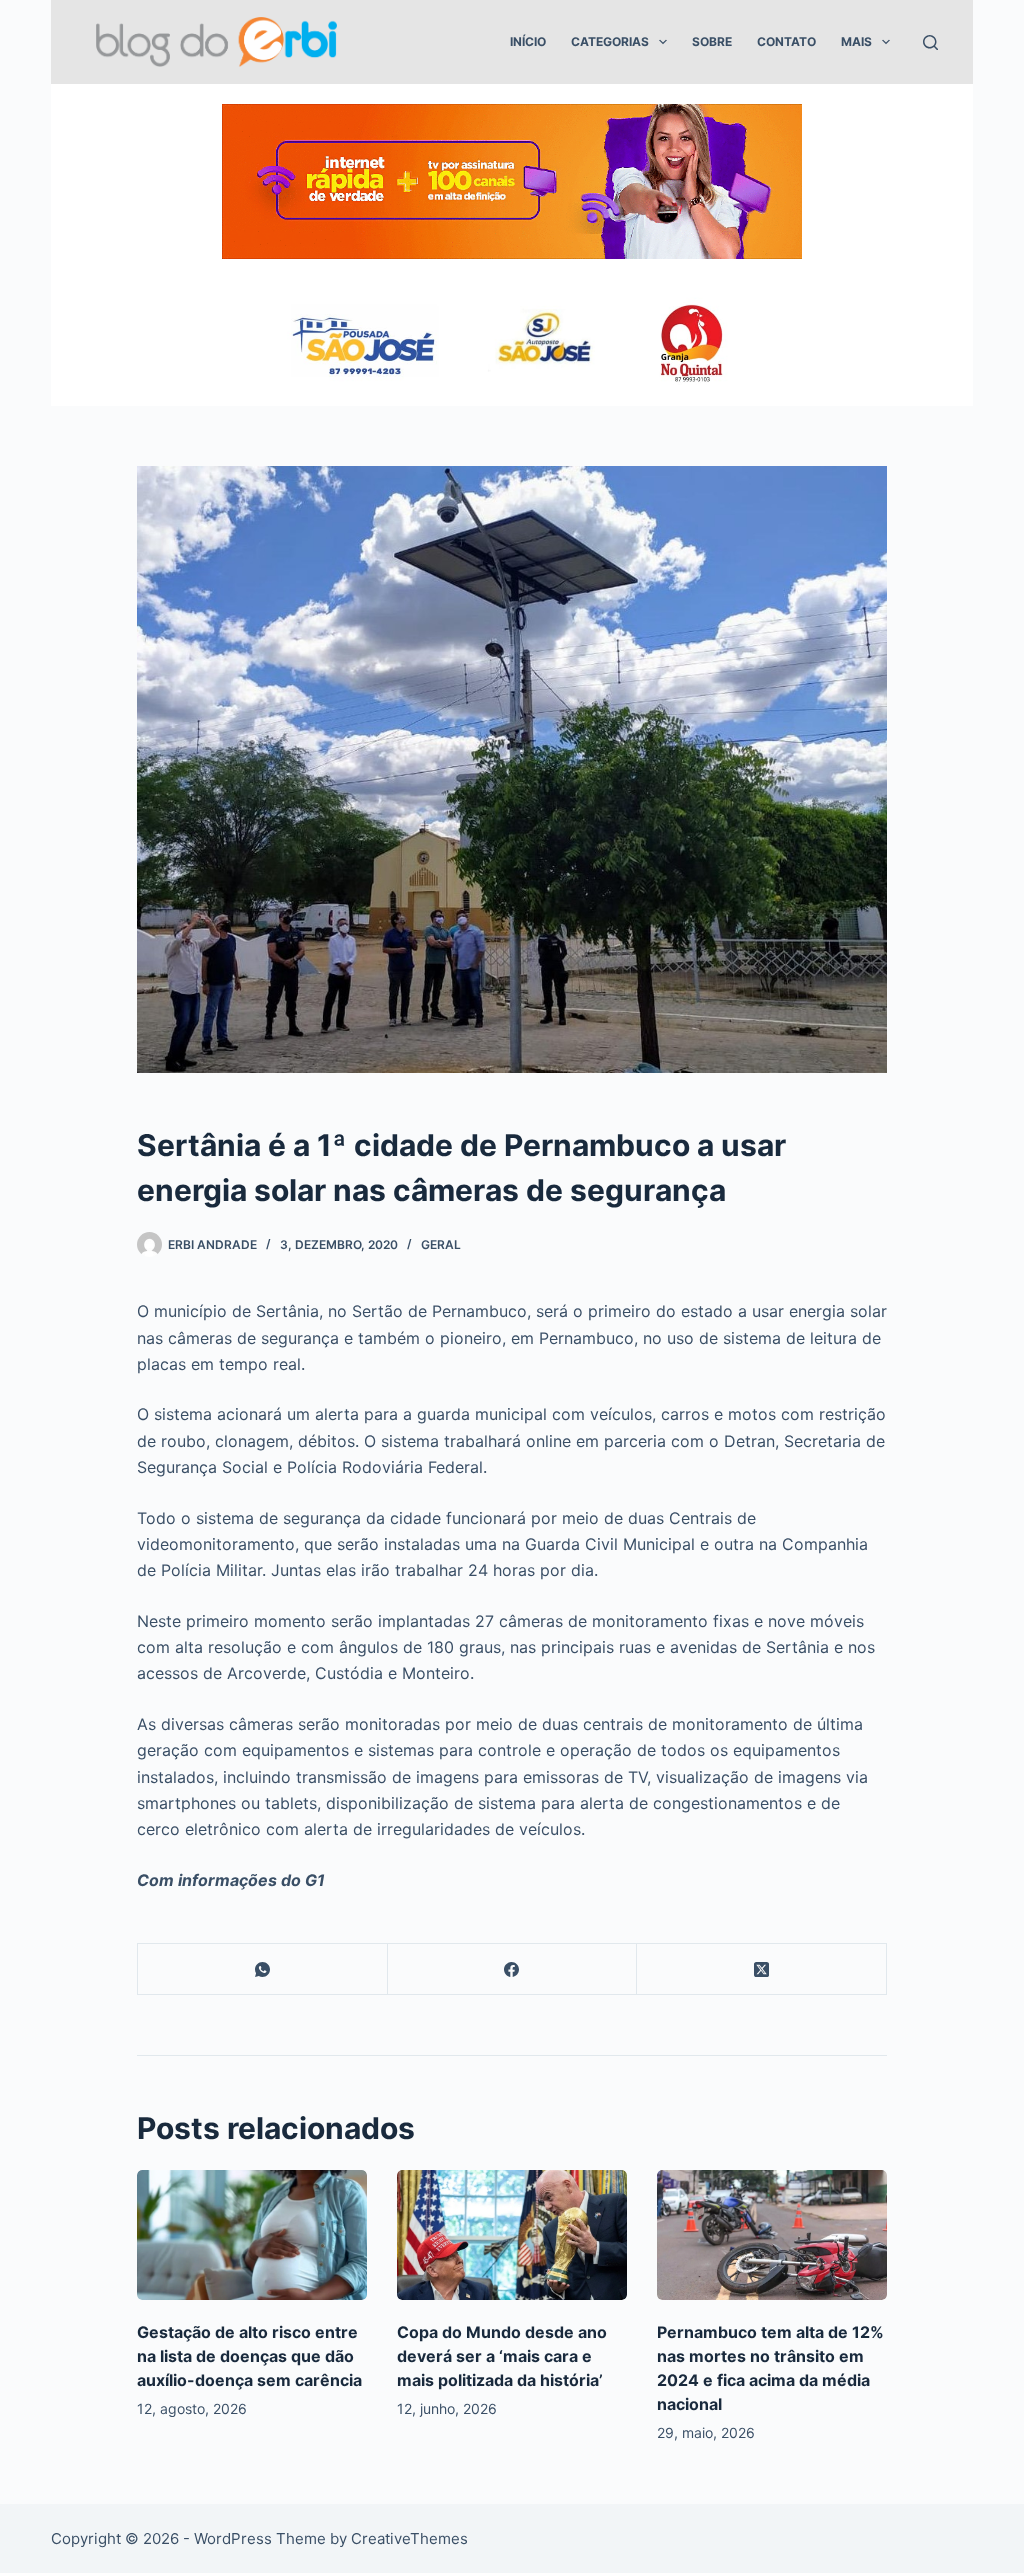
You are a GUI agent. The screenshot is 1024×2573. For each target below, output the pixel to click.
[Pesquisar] (930, 42)
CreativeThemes (409, 2538)
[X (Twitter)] (762, 1969)
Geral (441, 1244)
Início (528, 41)
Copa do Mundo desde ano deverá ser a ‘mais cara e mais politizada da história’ (502, 2356)
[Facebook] (513, 1969)
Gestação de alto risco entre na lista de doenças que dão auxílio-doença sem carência (249, 2356)
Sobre (712, 41)
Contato (786, 41)
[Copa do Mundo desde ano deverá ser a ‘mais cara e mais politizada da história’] (512, 2234)
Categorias (610, 41)
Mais (856, 41)
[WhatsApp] (263, 1969)
